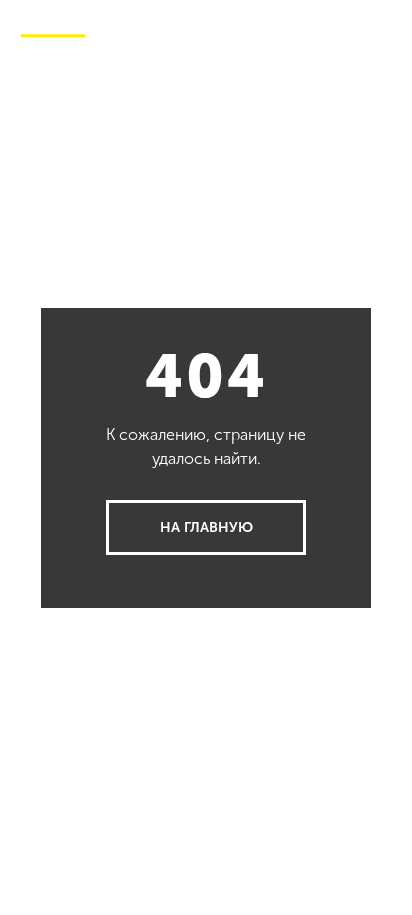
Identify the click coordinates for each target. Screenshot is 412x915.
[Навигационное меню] (381, 30)
